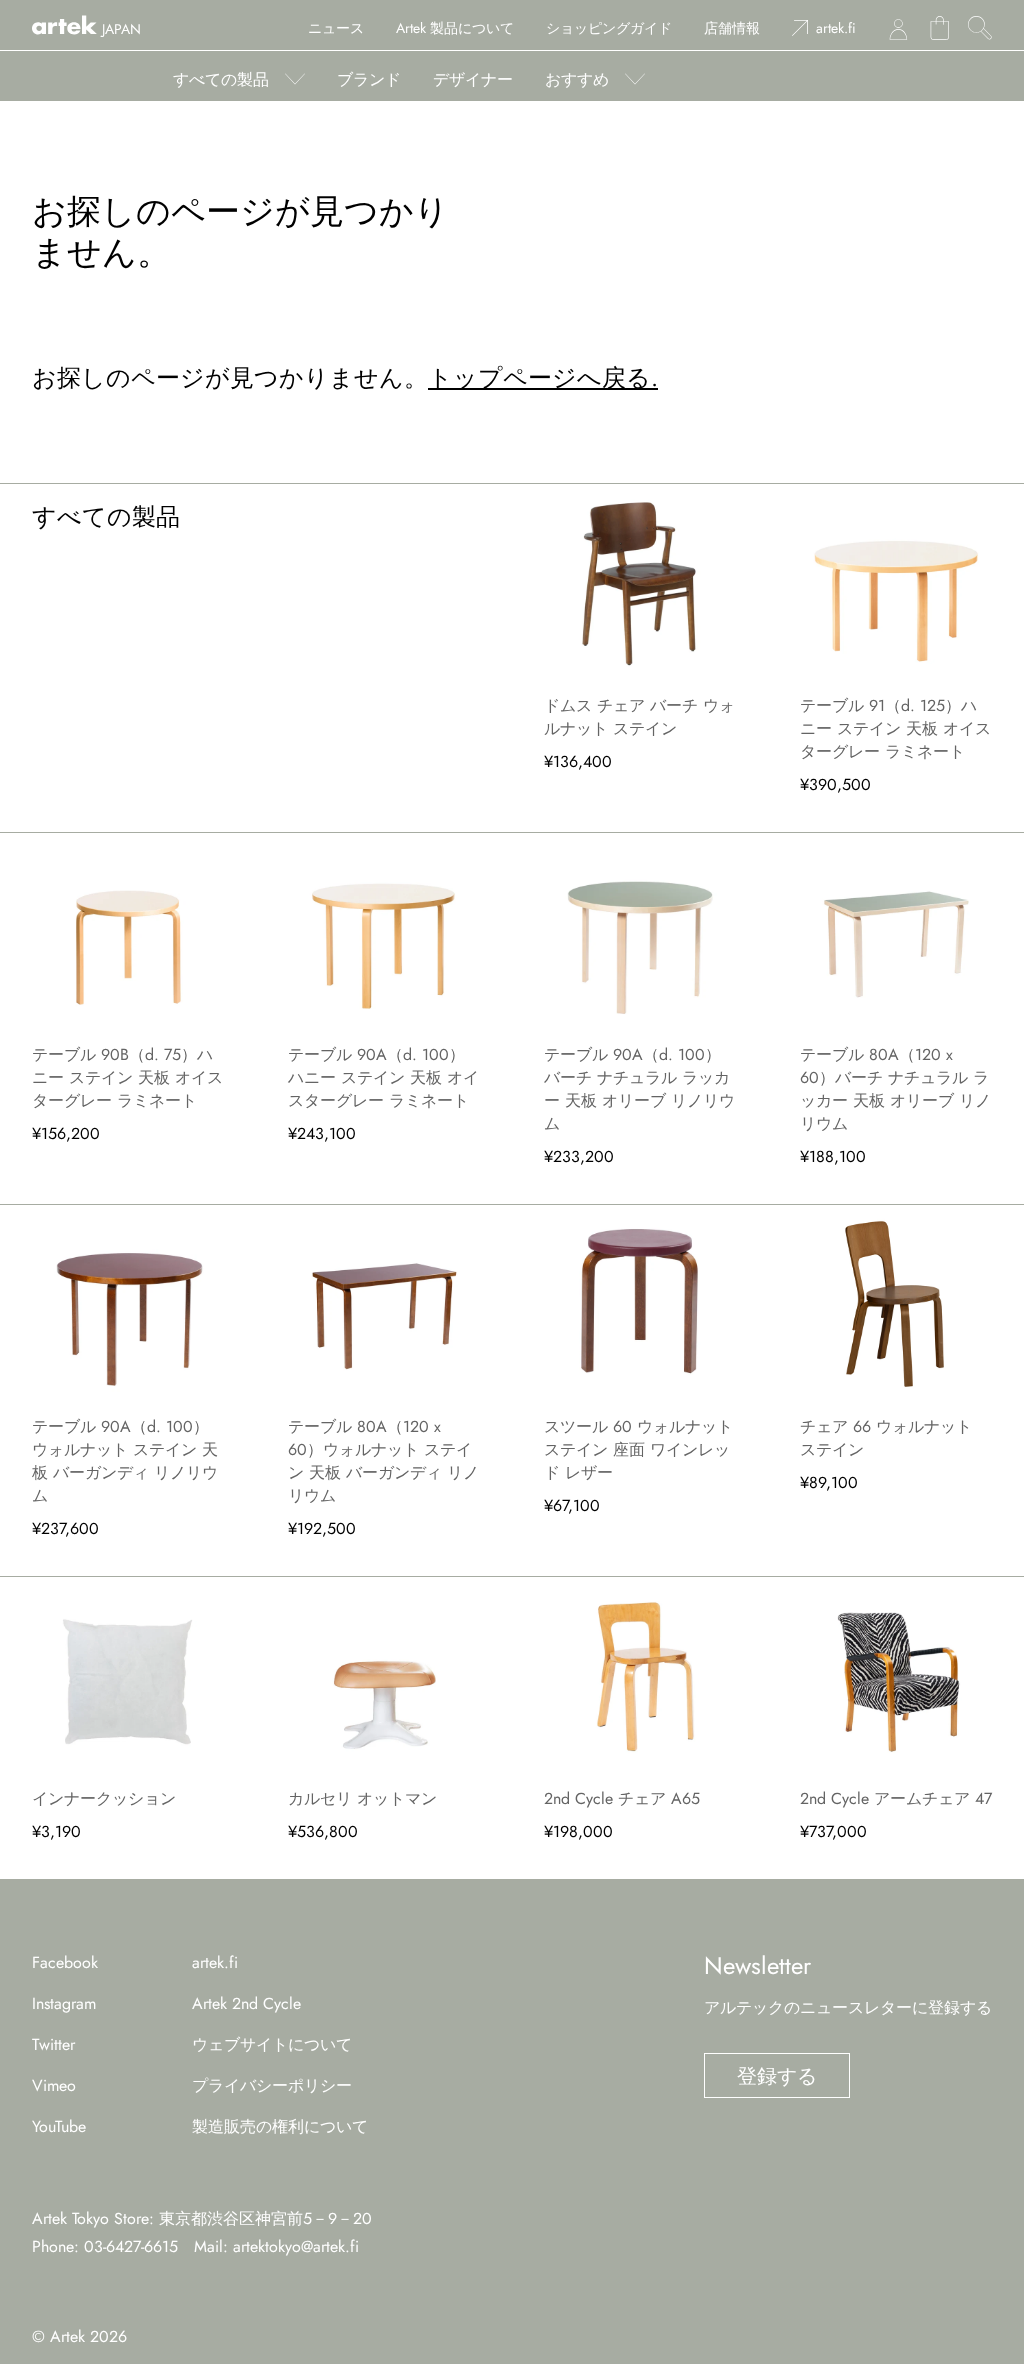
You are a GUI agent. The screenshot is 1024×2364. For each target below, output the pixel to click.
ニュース (336, 28)
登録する (777, 2076)
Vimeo (54, 2085)
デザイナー (473, 79)
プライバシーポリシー (272, 2085)
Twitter (53, 2044)
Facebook (65, 1962)
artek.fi (836, 28)
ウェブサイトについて (272, 2044)
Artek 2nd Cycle (246, 2003)
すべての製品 (221, 79)
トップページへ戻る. (543, 377)
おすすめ (577, 79)
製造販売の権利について (280, 2126)
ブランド (369, 79)
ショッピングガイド (609, 28)
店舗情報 (732, 28)
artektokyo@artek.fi (296, 2246)
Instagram (64, 2003)
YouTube (59, 2126)
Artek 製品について (455, 28)
